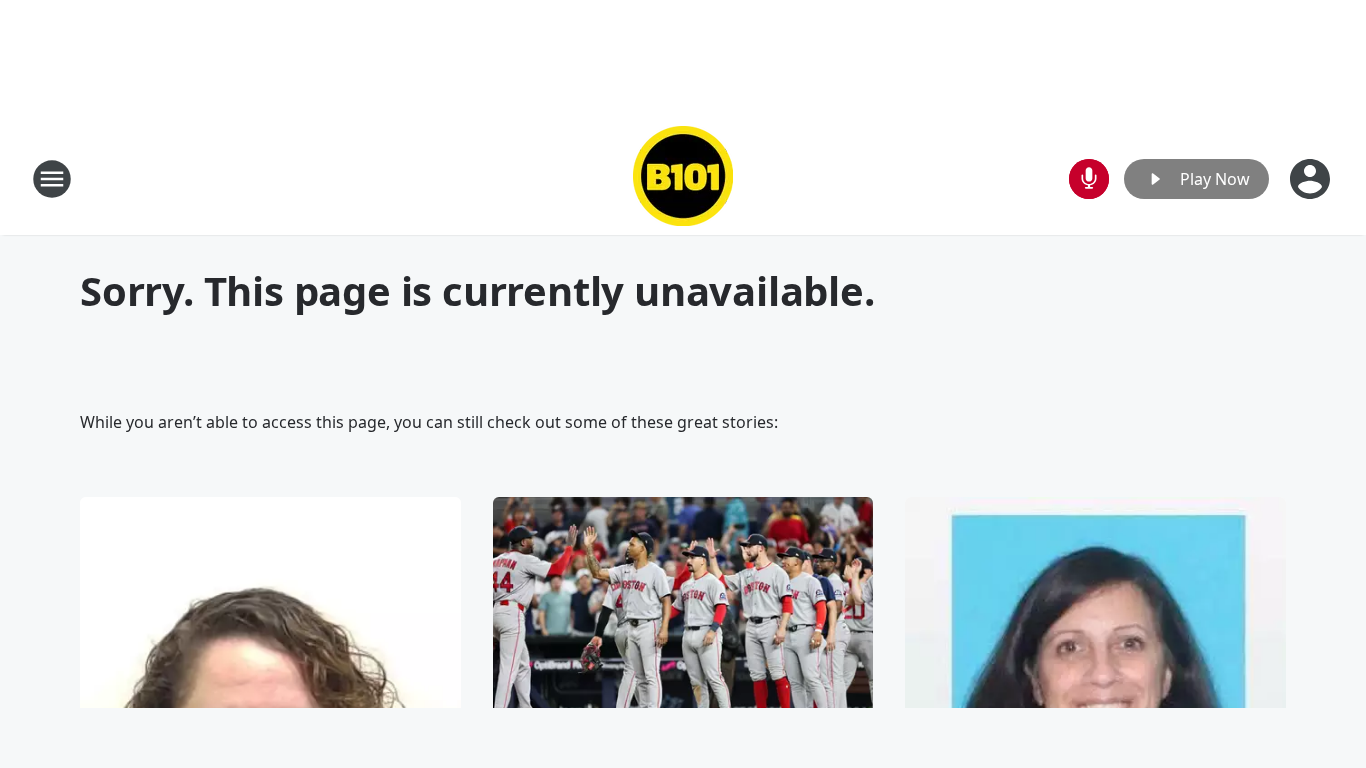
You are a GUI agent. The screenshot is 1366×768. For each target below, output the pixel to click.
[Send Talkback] (1089, 179)
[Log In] (1312, 179)
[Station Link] (683, 178)
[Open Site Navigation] (52, 179)
